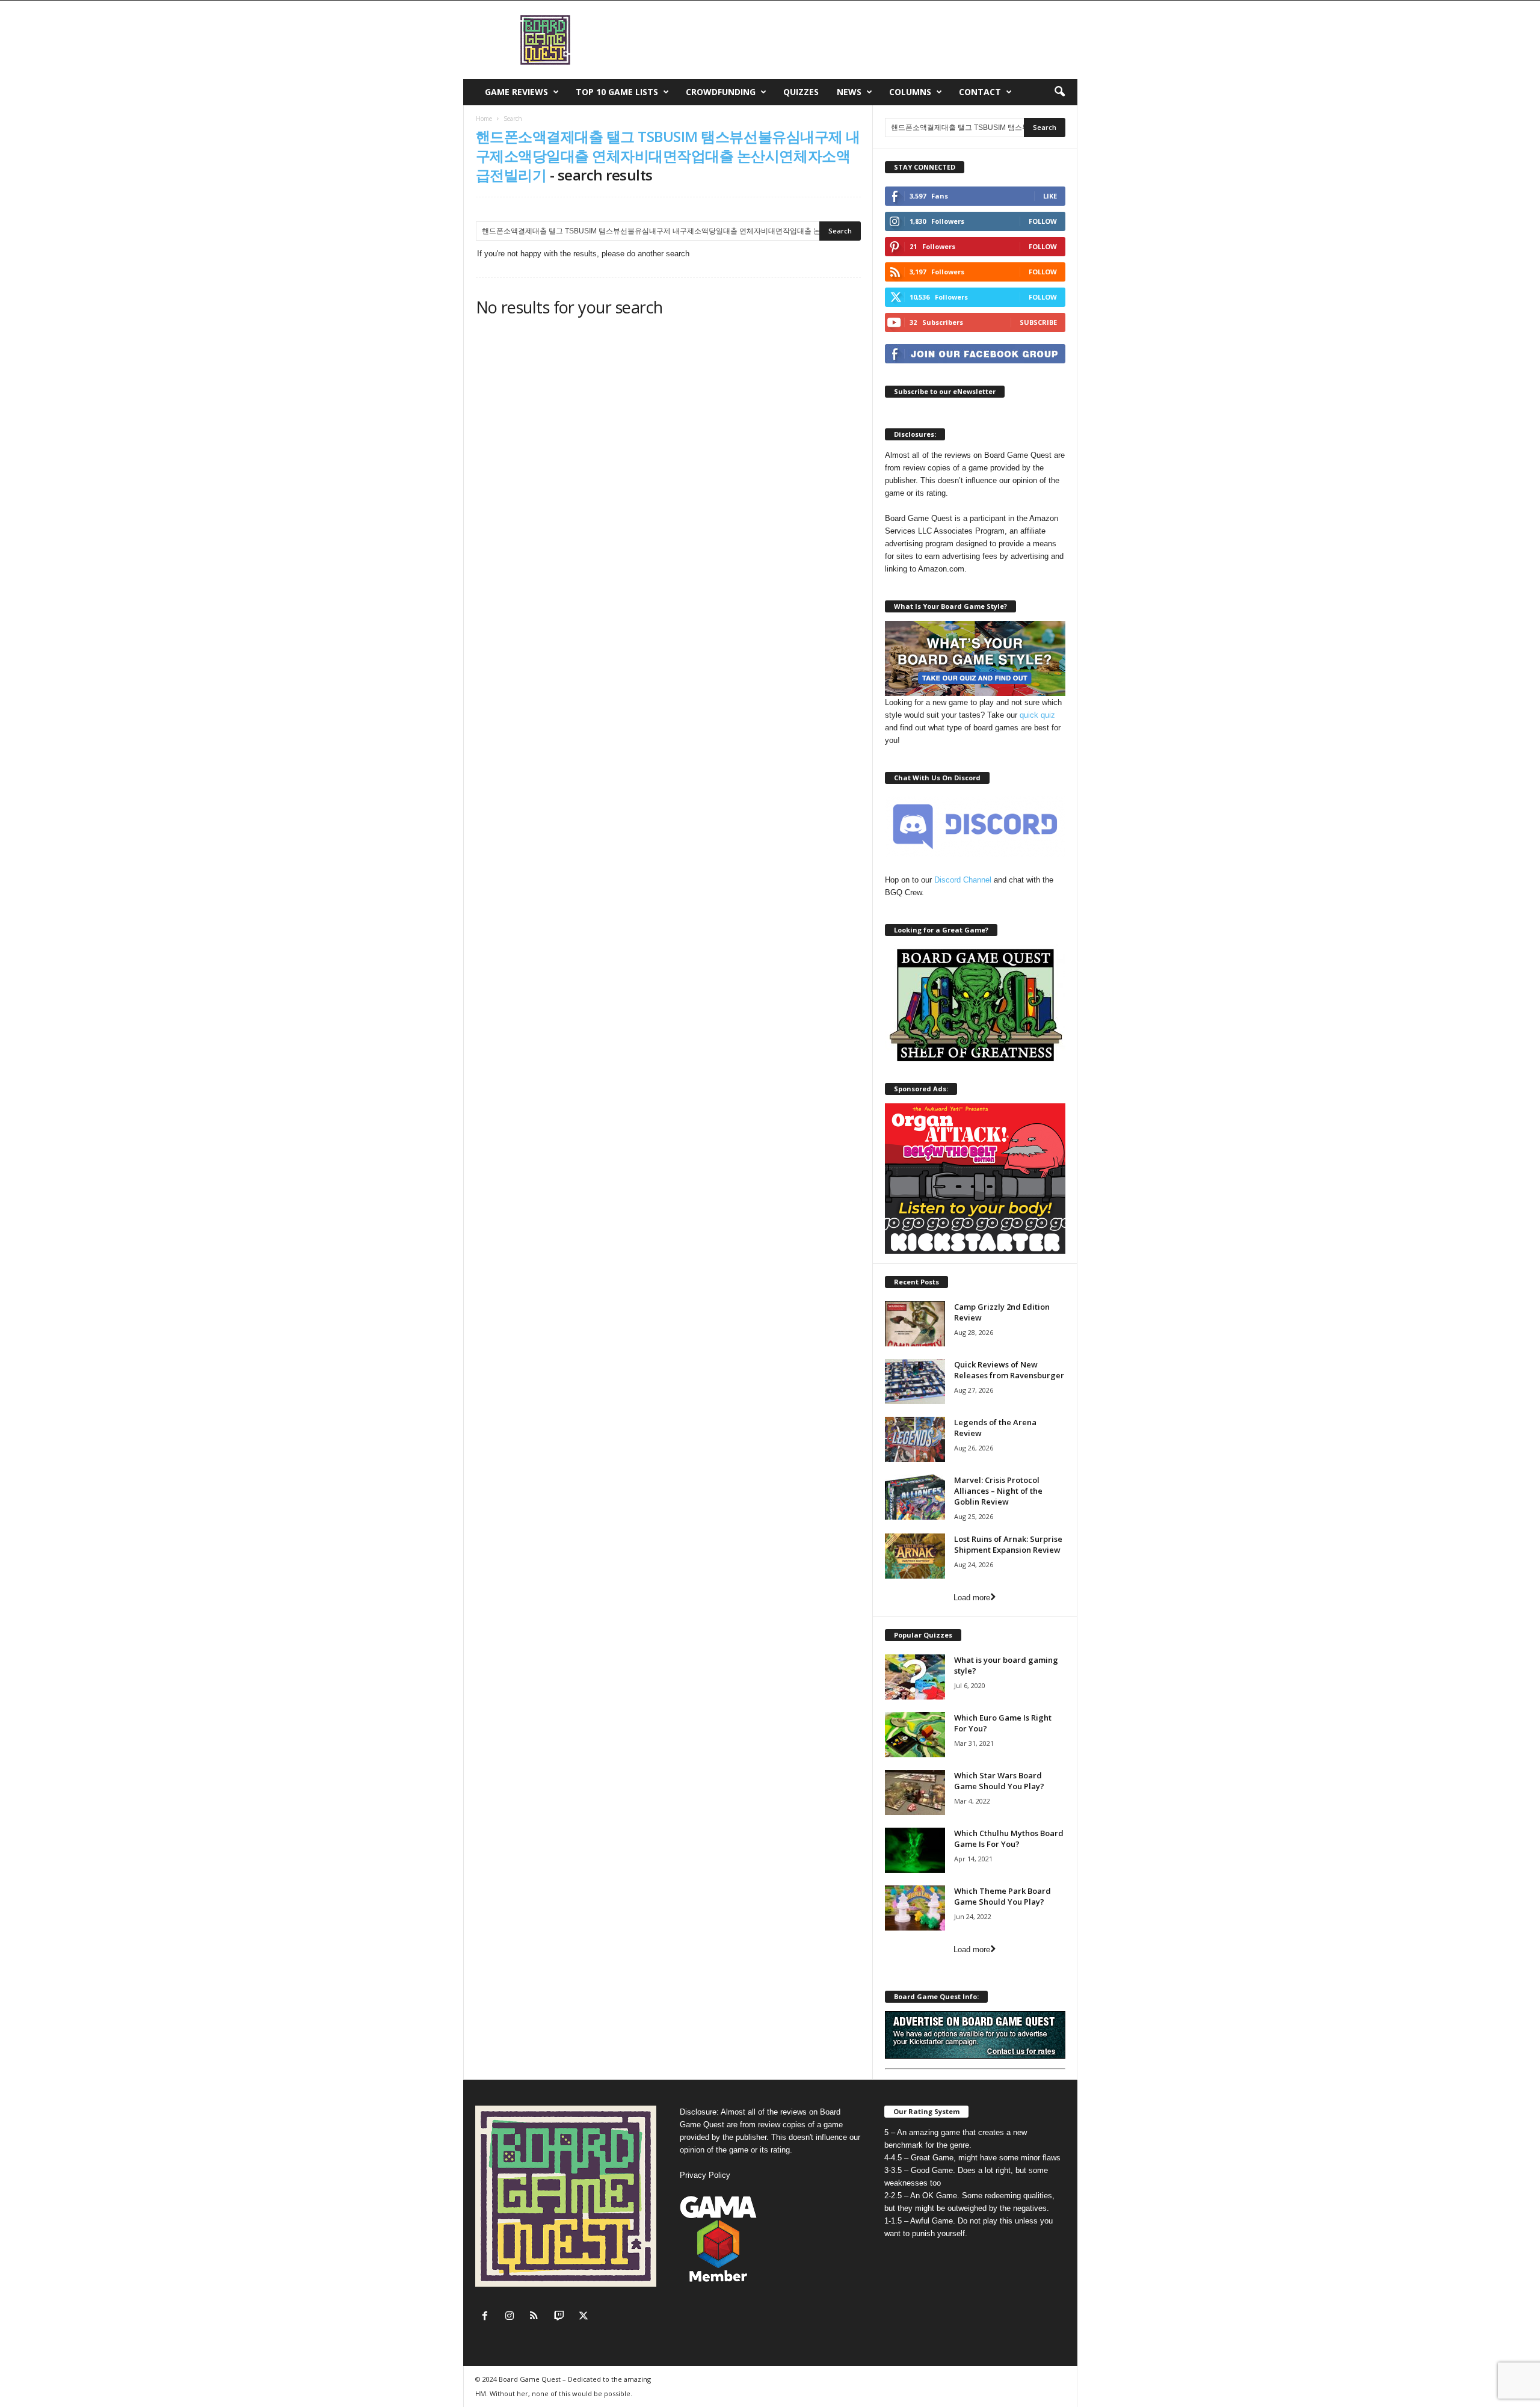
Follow (1043, 221)
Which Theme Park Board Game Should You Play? (1003, 1896)
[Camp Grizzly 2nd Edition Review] (915, 1324)
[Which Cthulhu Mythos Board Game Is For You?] (915, 1850)
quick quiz (1037, 715)
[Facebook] (488, 2317)
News (849, 92)
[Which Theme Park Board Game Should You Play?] (915, 1908)
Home (484, 119)
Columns (910, 92)
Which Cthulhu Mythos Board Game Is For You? (1009, 1838)
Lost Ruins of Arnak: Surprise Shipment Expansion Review (1008, 1544)
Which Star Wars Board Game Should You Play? (999, 1781)
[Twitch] (562, 2317)
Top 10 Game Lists (617, 92)
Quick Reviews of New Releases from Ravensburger (1009, 1370)
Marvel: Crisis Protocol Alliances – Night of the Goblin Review (998, 1491)
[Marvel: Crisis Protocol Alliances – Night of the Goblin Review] (915, 1497)
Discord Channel (963, 880)
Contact (980, 92)
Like (1050, 196)
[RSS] (537, 2317)
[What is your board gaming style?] (915, 1677)
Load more (972, 1598)
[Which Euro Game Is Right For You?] (915, 1735)
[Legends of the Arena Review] (915, 1439)
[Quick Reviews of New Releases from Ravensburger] (915, 1382)
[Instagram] (512, 2317)
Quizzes (801, 92)
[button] (1059, 92)
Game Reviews (516, 92)
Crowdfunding (721, 92)
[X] (585, 2317)
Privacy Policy (705, 2175)
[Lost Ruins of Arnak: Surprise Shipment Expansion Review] (915, 1556)
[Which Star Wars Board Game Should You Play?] (915, 1792)
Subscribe (1038, 322)
